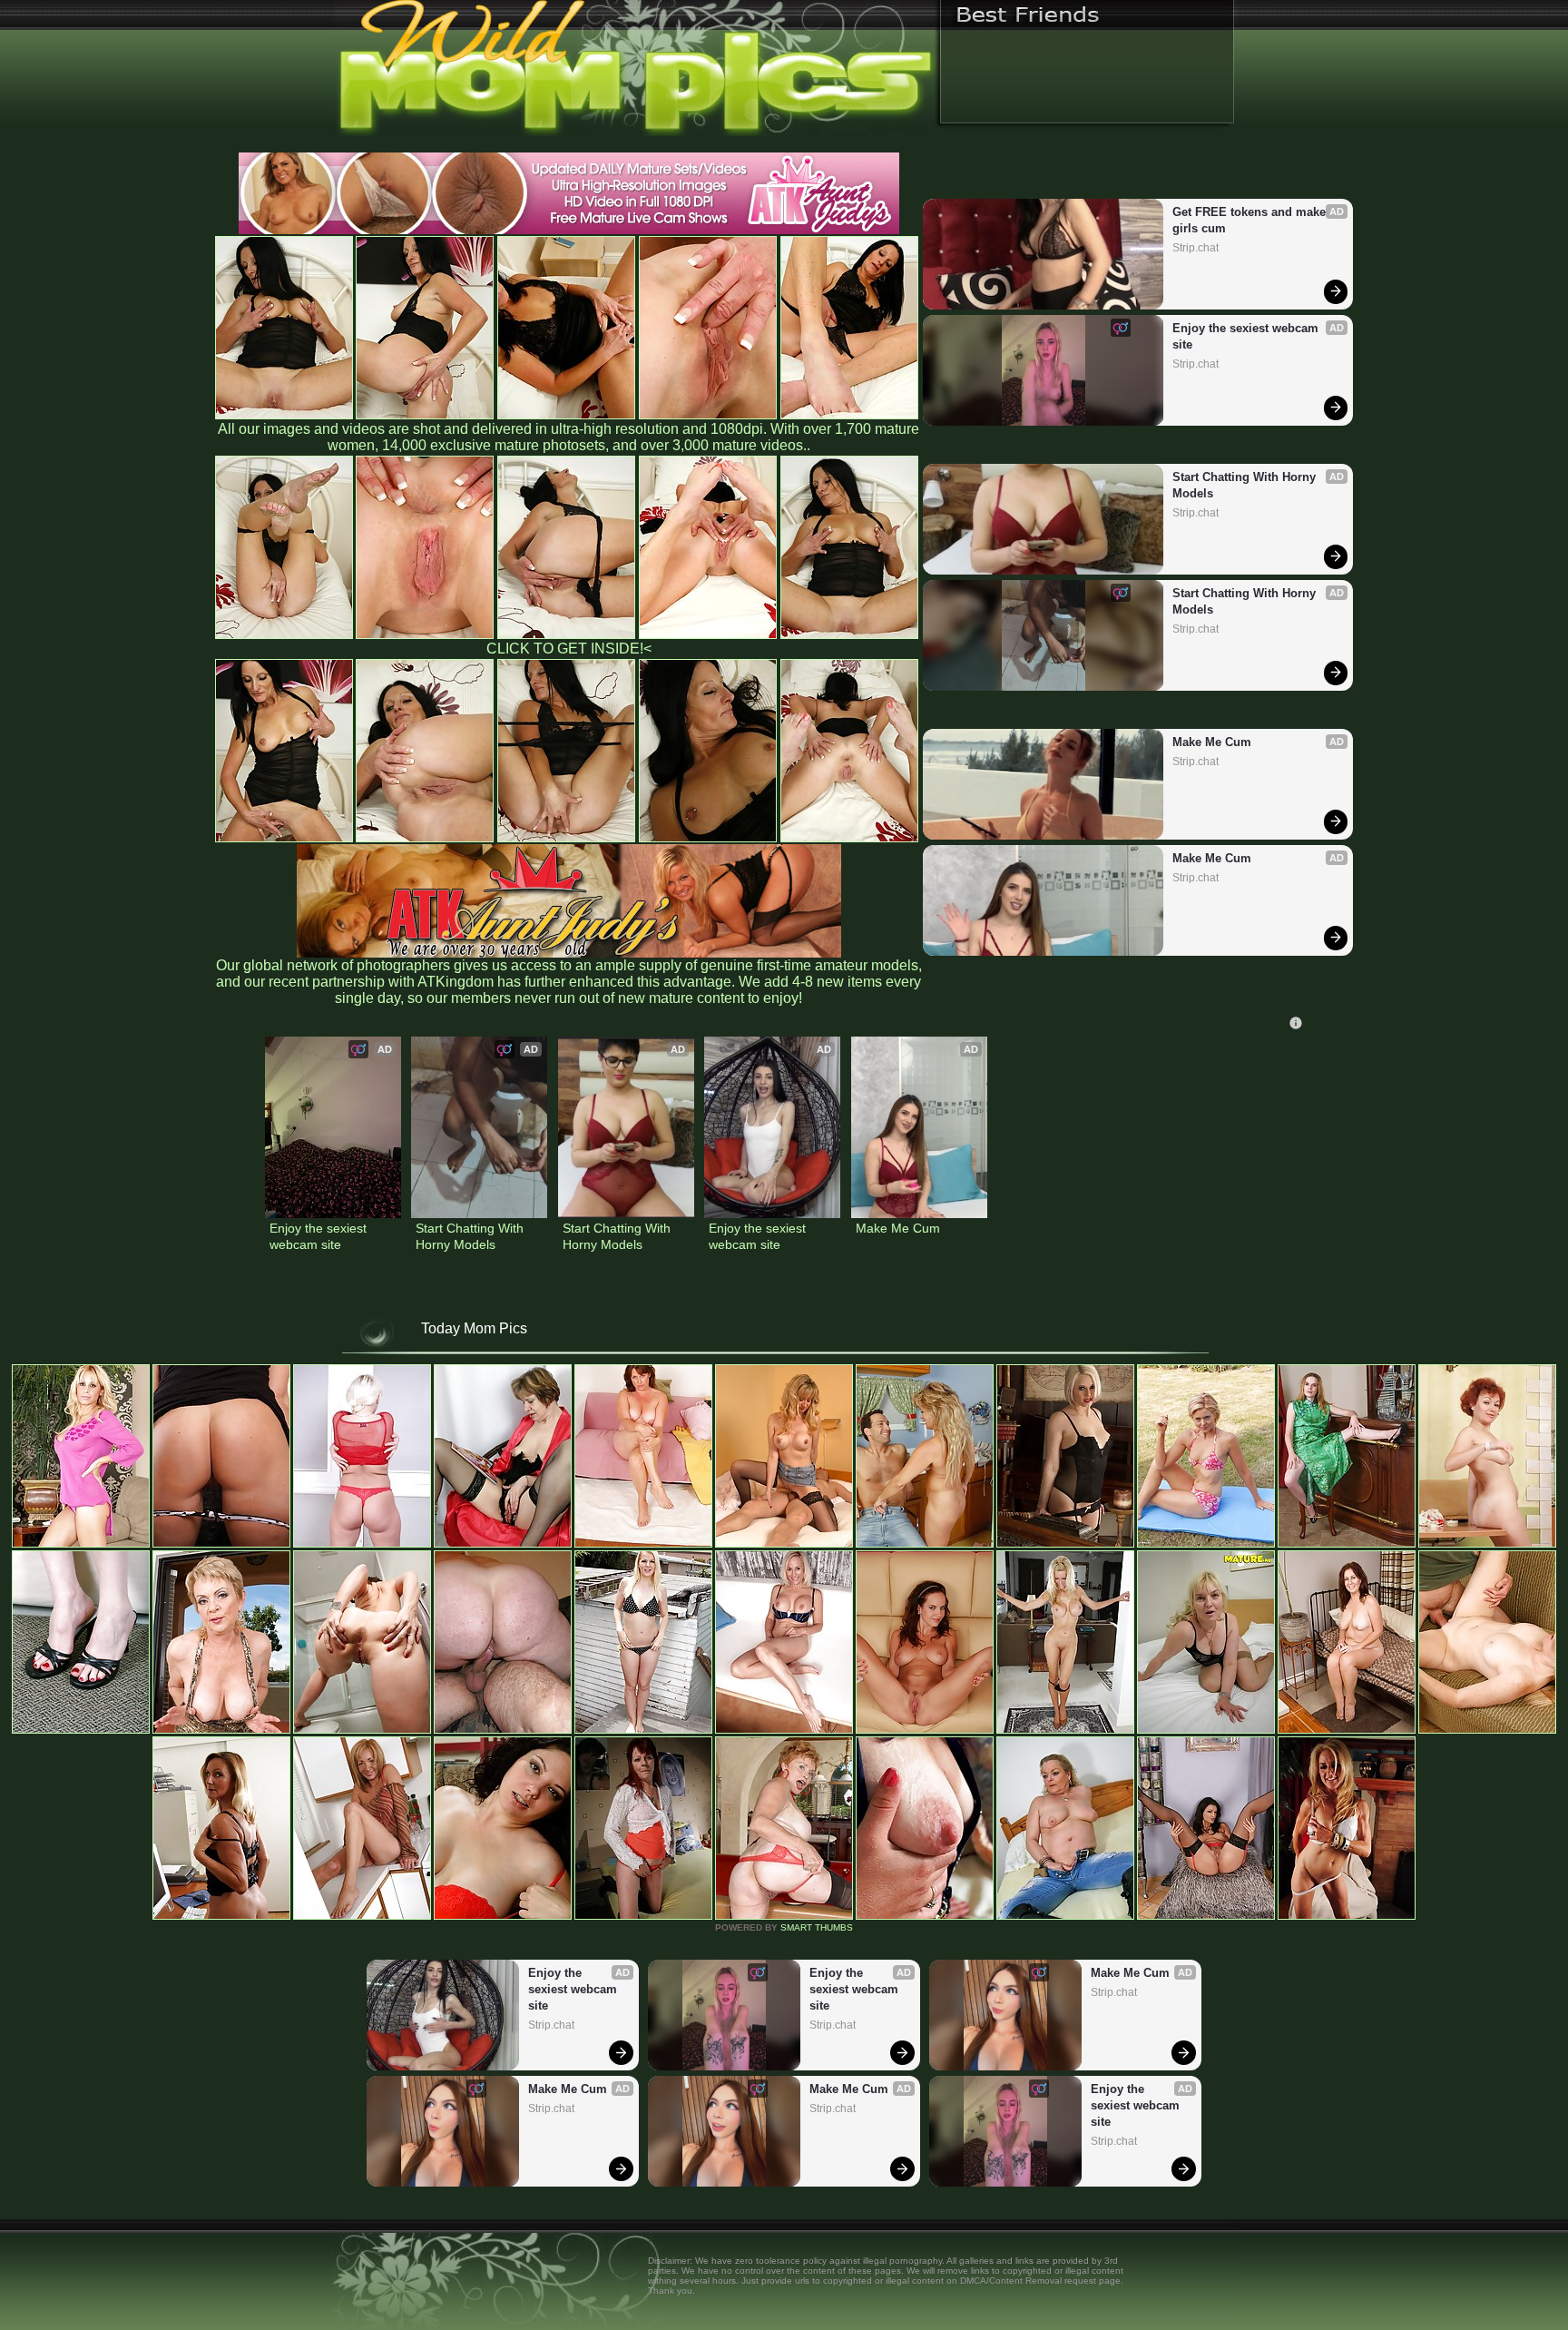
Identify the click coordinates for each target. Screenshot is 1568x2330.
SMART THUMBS (817, 1927)
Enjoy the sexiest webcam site (1247, 336)
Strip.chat (1196, 248)
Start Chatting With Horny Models (1246, 485)
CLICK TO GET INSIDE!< (569, 649)
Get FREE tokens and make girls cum (1251, 220)
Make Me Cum (1212, 742)
